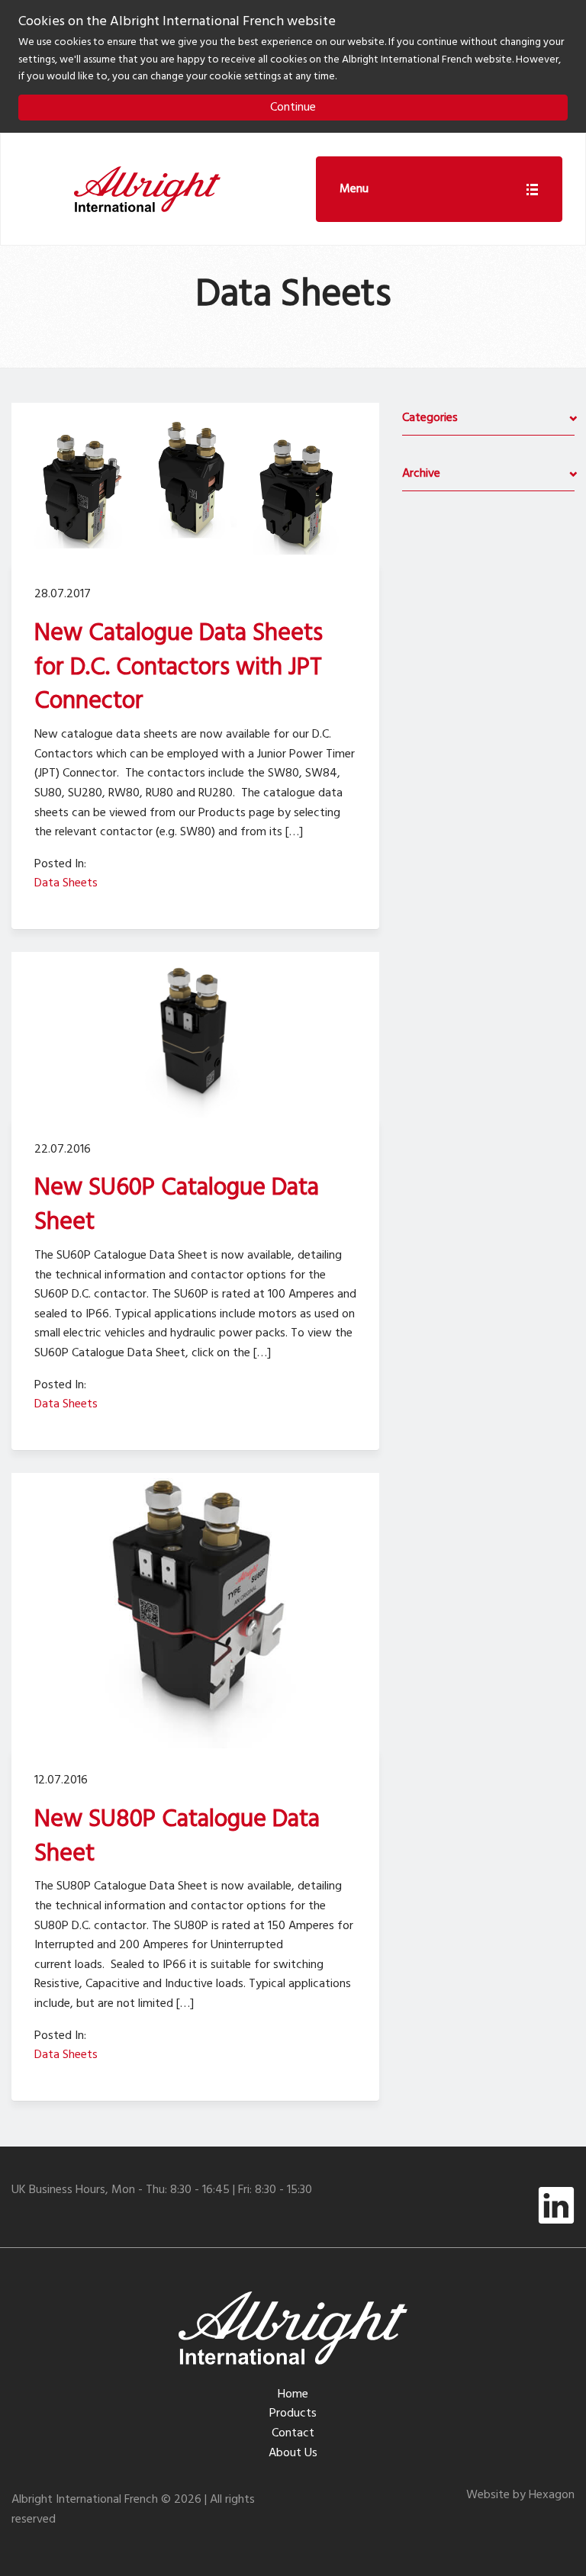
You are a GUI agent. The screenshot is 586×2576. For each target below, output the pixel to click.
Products (293, 2414)
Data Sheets (66, 883)
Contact (293, 2433)
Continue (293, 108)
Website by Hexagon (520, 2495)
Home (293, 2394)
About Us (293, 2453)
